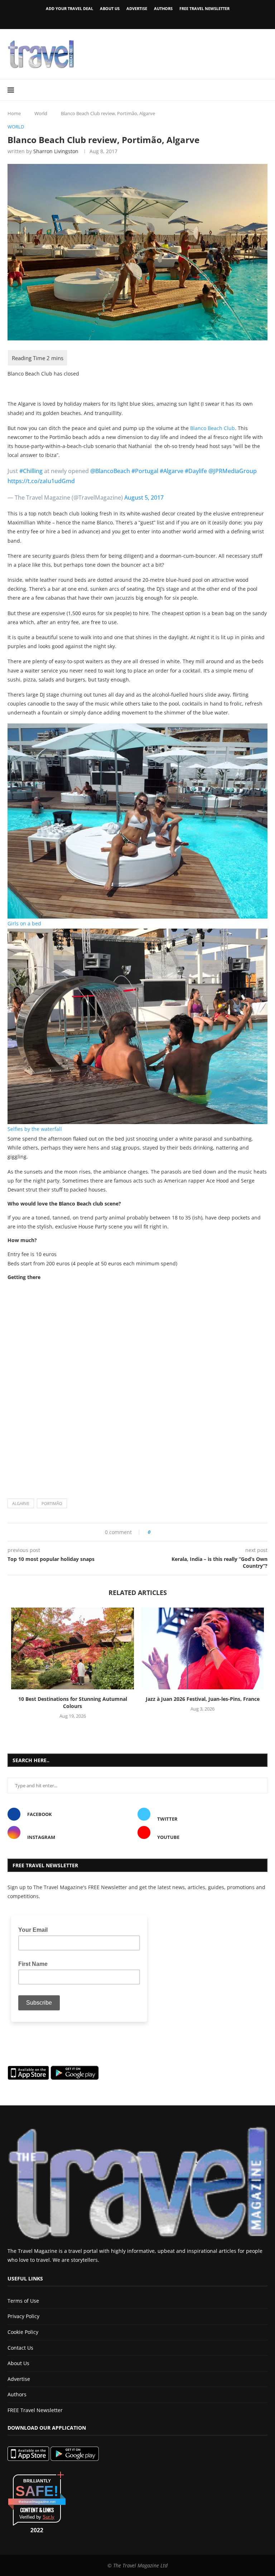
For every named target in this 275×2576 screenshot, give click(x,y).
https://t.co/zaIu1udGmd (41, 481)
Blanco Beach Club (213, 428)
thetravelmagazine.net (37, 2502)
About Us (110, 8)
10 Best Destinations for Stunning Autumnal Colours (73, 1702)
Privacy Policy (23, 2316)
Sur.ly (49, 2517)
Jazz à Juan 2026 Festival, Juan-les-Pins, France (203, 1699)
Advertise (137, 8)
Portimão (52, 1503)
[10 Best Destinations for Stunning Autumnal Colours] (73, 1649)
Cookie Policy (23, 2332)
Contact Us (20, 2348)
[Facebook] (125, 19)
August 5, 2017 (144, 497)
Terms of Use (23, 2301)
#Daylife (196, 471)
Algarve (21, 1503)
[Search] (264, 90)
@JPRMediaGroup (233, 471)
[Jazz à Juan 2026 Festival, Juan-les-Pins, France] (202, 1649)
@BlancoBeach (110, 471)
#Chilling (31, 471)
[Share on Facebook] (158, 1532)
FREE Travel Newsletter (204, 8)
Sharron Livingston (56, 151)
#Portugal (145, 471)
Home (14, 113)
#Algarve (172, 471)
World (41, 113)
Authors (163, 8)
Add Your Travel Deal (69, 8)
